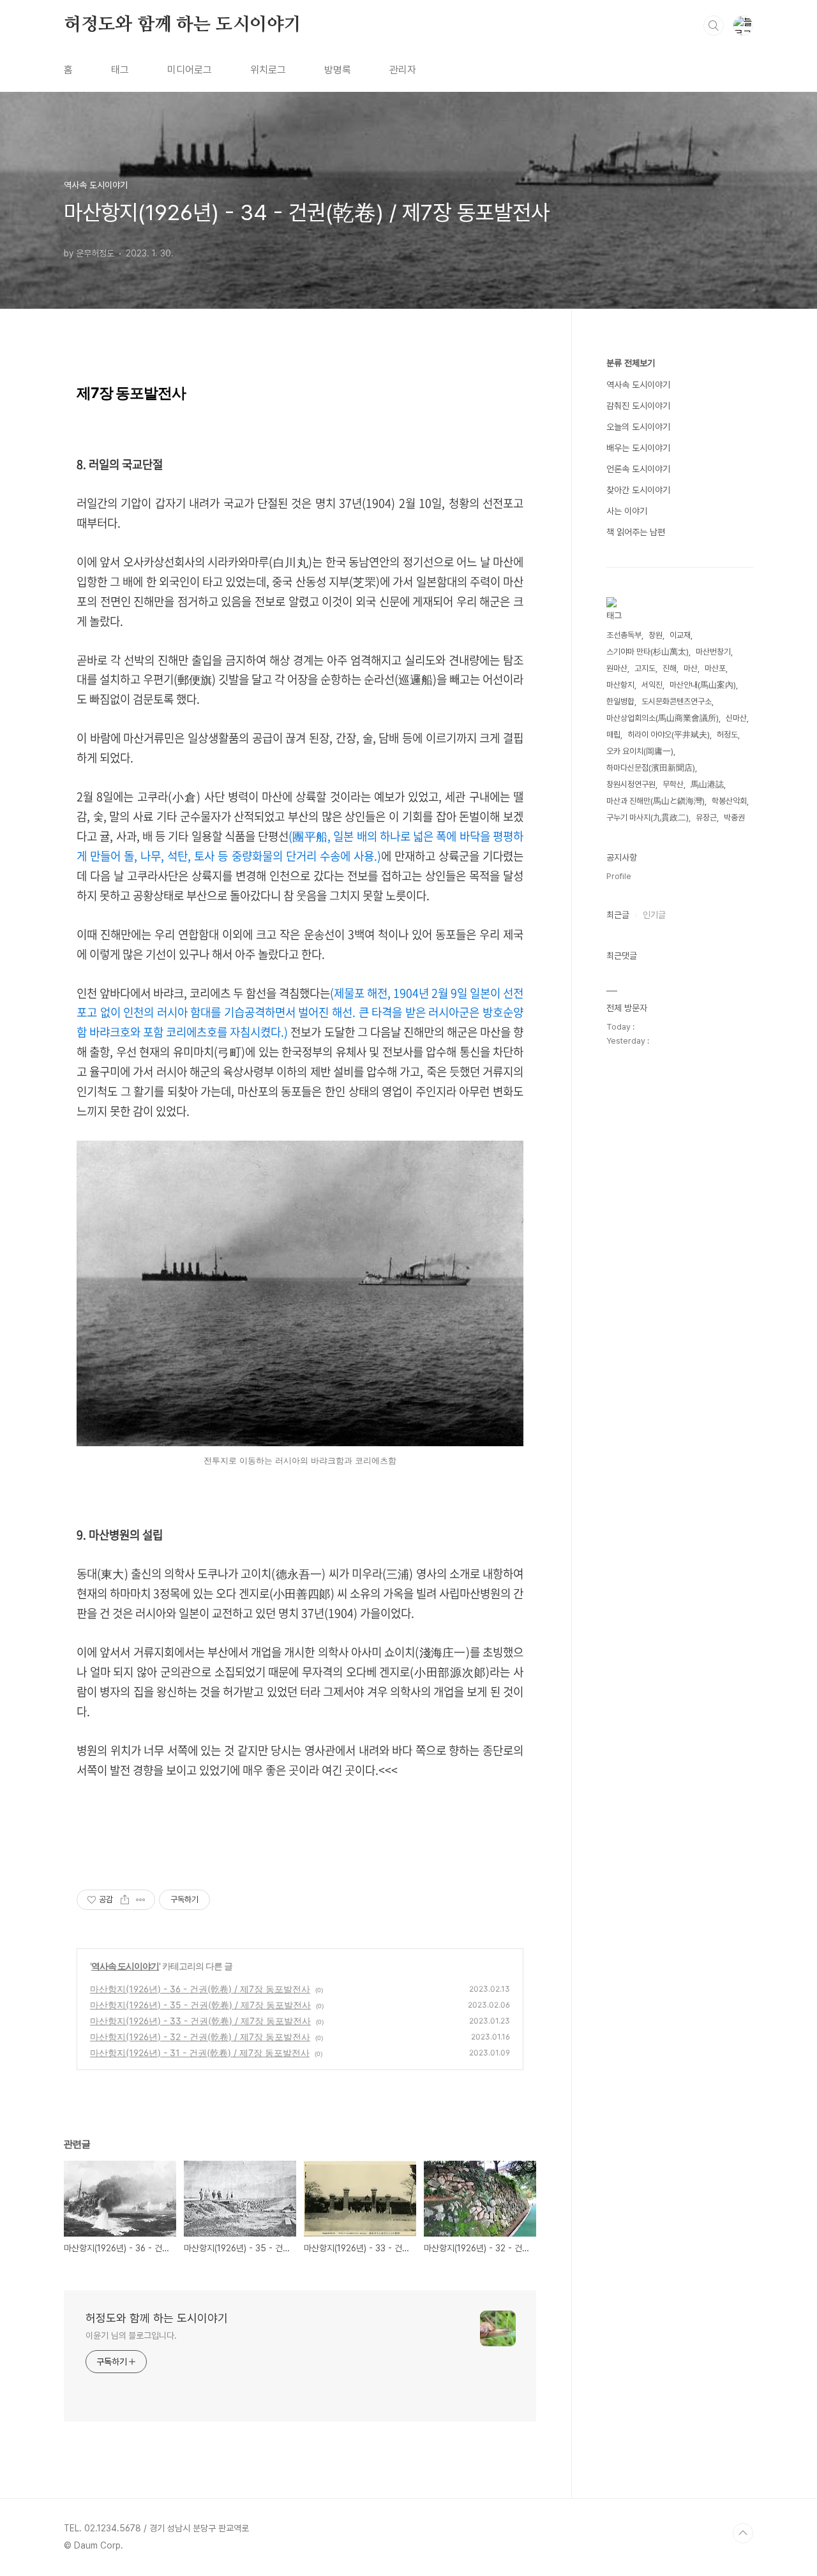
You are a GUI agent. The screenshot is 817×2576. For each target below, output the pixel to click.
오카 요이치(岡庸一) (640, 751)
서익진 (652, 685)
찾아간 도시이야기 (638, 490)
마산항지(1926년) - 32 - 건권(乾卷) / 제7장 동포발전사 (200, 2037)
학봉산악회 (729, 801)
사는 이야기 (627, 511)
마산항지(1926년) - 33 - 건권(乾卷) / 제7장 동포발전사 (200, 2021)
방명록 (338, 70)
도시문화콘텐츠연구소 (677, 701)
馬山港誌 (707, 784)
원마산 (617, 668)
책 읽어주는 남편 (636, 532)
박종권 (734, 818)
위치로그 (268, 70)
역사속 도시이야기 (125, 1966)
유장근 (706, 818)
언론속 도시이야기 (638, 469)
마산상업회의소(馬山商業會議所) (663, 718)
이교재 (680, 635)
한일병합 (620, 701)
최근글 (618, 915)
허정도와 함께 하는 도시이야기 (183, 25)
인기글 (654, 915)
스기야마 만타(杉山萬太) (648, 652)
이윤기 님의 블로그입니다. (131, 2335)
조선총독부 (624, 635)
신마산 (736, 718)
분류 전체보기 (631, 363)
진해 (670, 668)
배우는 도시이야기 (638, 448)
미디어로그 (190, 70)
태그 (120, 70)
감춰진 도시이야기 (638, 406)
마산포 (715, 668)
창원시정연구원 (631, 784)
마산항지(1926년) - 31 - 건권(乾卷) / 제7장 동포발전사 (200, 2053)
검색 (714, 26)
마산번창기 (713, 652)
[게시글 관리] (141, 1900)
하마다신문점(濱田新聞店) (651, 768)
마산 (691, 668)
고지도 (645, 668)
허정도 (727, 735)
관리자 (403, 70)
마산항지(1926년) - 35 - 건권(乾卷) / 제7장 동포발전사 (200, 2005)
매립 (613, 735)
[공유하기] (125, 1900)
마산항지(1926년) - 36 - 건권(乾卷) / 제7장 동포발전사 (200, 1989)
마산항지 (620, 685)
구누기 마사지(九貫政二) (648, 818)
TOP (743, 2533)
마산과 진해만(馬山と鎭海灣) (656, 801)
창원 (656, 635)
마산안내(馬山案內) (703, 685)
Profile (619, 876)
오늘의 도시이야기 (638, 427)
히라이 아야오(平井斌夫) (669, 735)
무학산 (673, 784)
